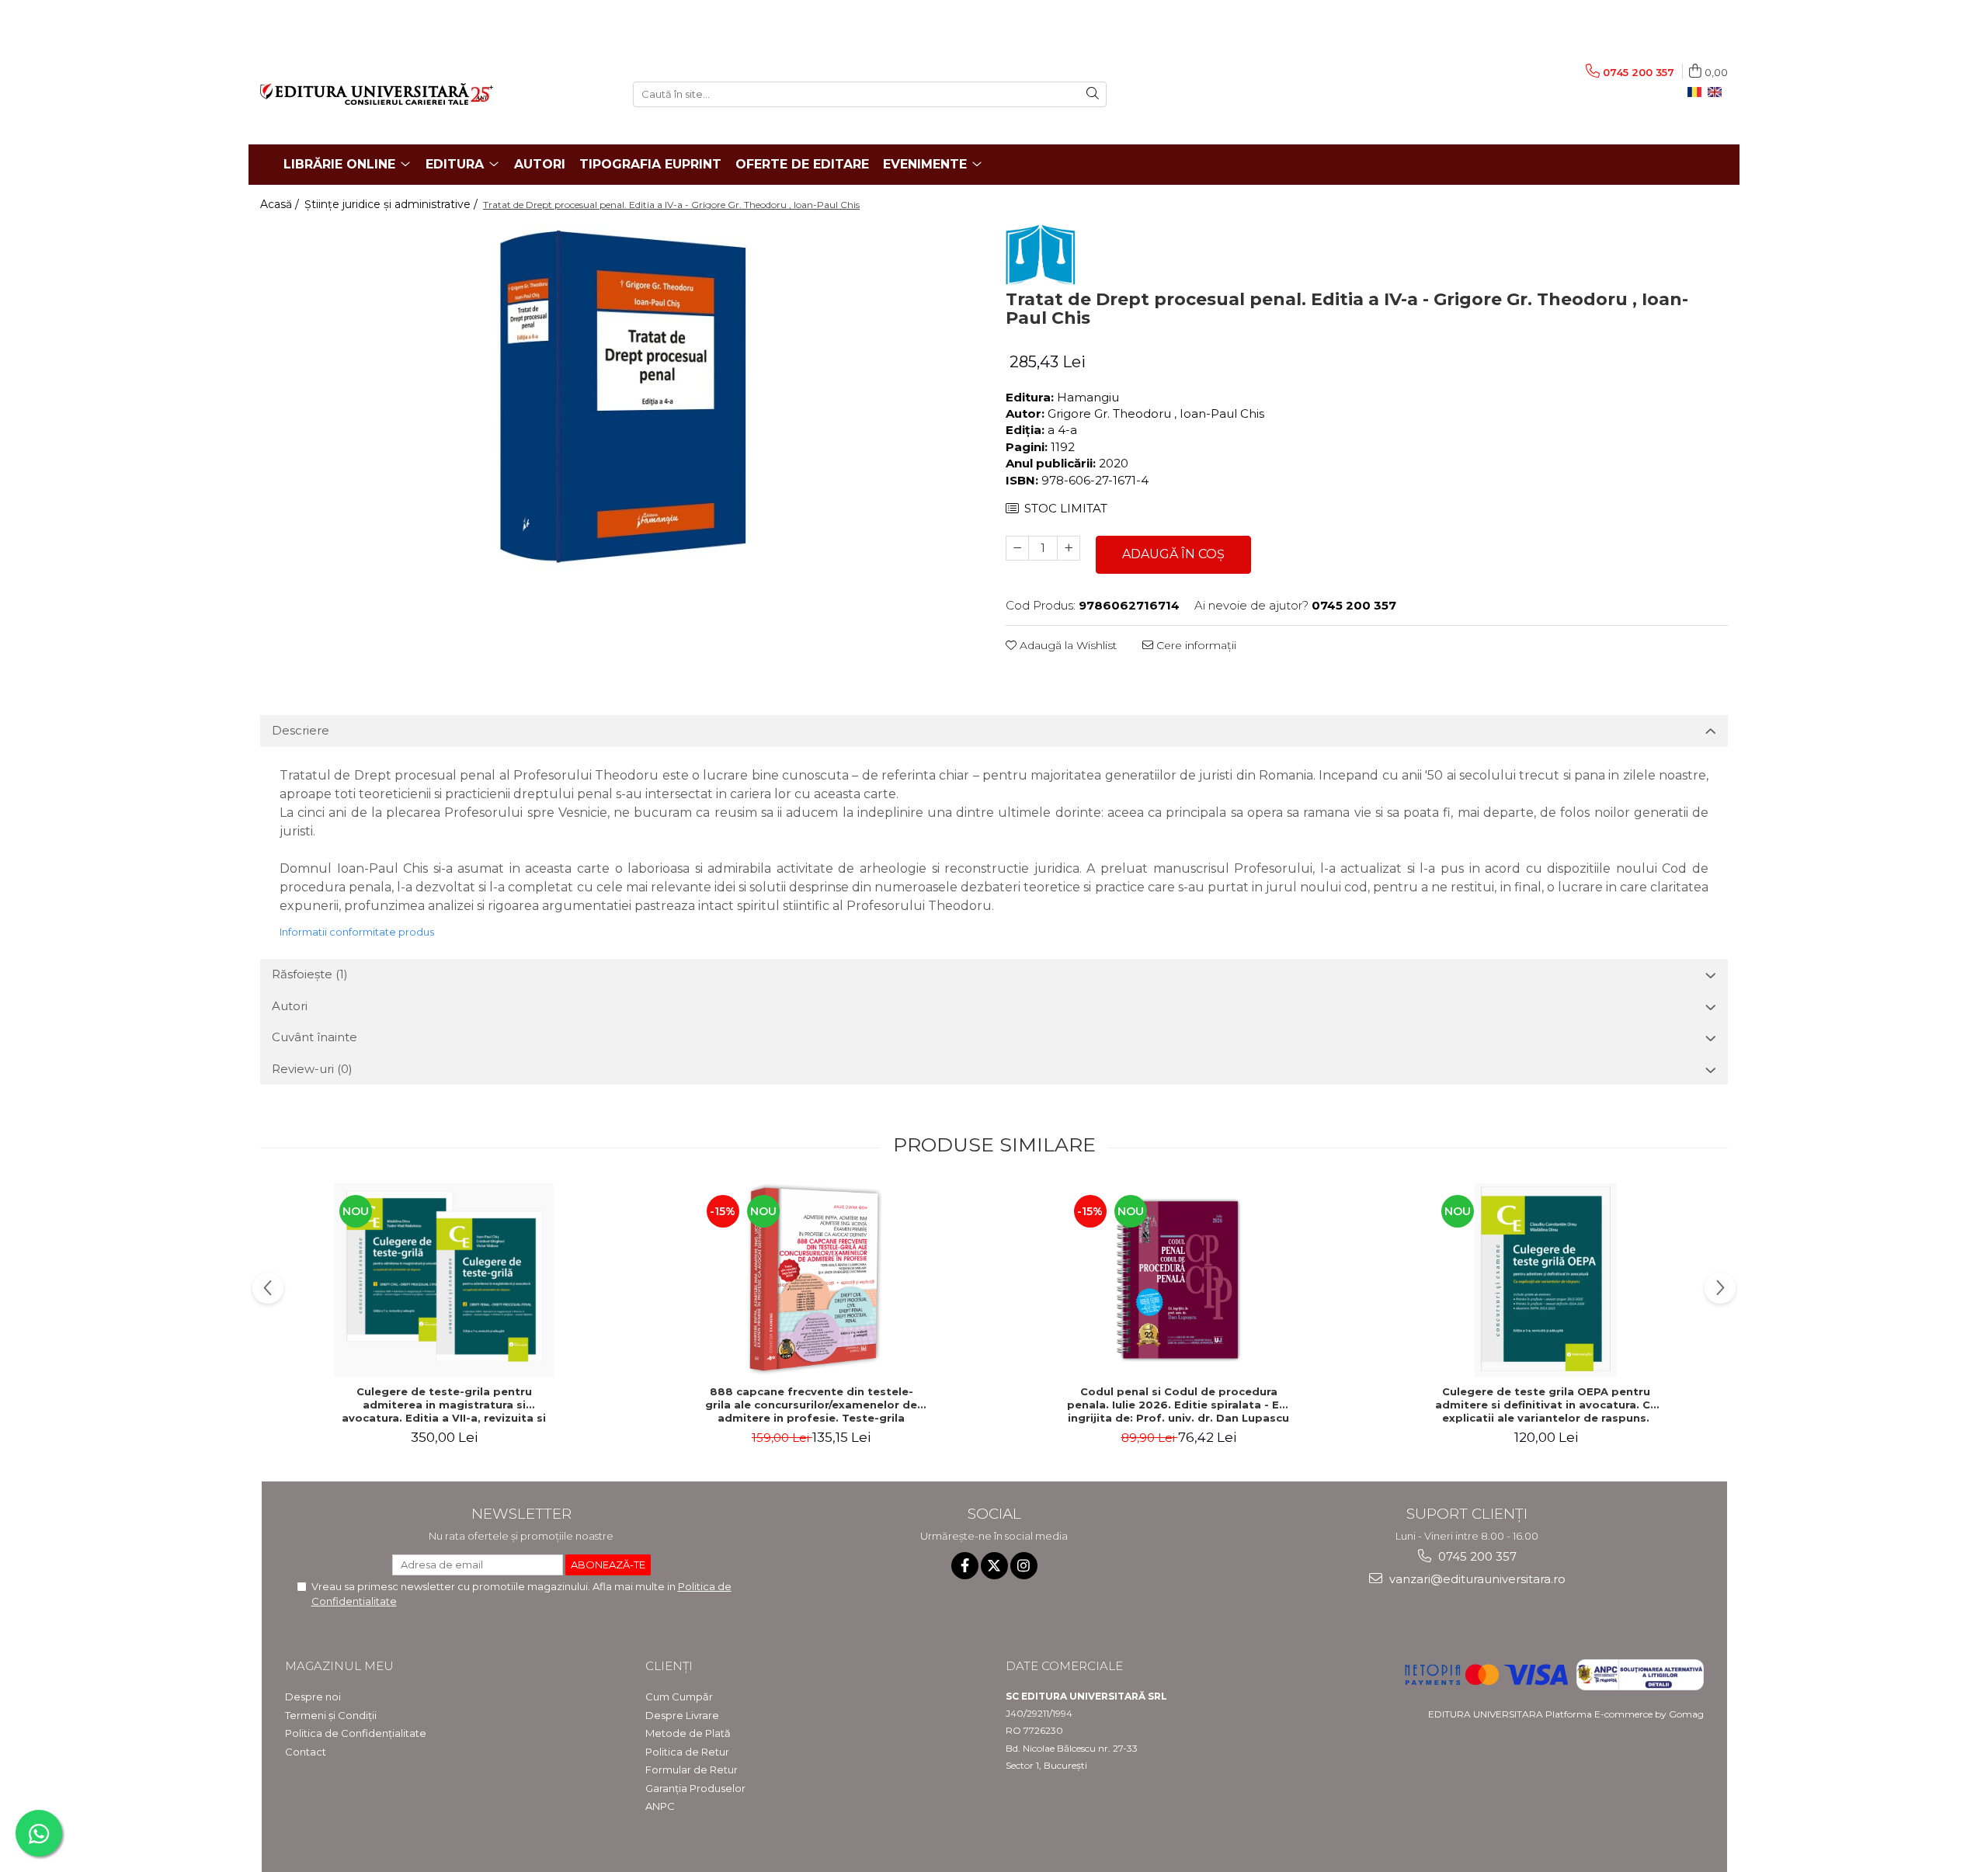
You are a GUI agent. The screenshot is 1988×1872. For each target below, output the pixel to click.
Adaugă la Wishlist (1067, 645)
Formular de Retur (692, 1770)
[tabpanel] (621, 398)
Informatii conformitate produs (357, 932)
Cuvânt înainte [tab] (315, 1037)
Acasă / (281, 204)
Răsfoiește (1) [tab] (310, 974)
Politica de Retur (687, 1752)
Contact (306, 1752)
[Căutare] (1093, 94)
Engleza (1718, 92)
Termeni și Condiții (331, 1715)
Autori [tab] (290, 1006)
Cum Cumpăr (679, 1697)
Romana (1698, 92)
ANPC (660, 1806)
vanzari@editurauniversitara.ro (1476, 1579)
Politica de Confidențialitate (356, 1733)
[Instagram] (1024, 1566)
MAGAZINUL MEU (339, 1666)
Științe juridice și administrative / (393, 204)
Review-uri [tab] (312, 1069)
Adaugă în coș (1173, 554)
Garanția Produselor (695, 1788)
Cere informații (1195, 645)
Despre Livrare (682, 1715)
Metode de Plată (688, 1733)
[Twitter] (994, 1566)
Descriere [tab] (301, 730)
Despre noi (313, 1697)
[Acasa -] (435, 94)
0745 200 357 (1476, 1556)
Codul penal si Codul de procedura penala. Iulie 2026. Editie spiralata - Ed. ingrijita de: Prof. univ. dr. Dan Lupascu (1178, 1405)
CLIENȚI (669, 1666)
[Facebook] (965, 1566)
